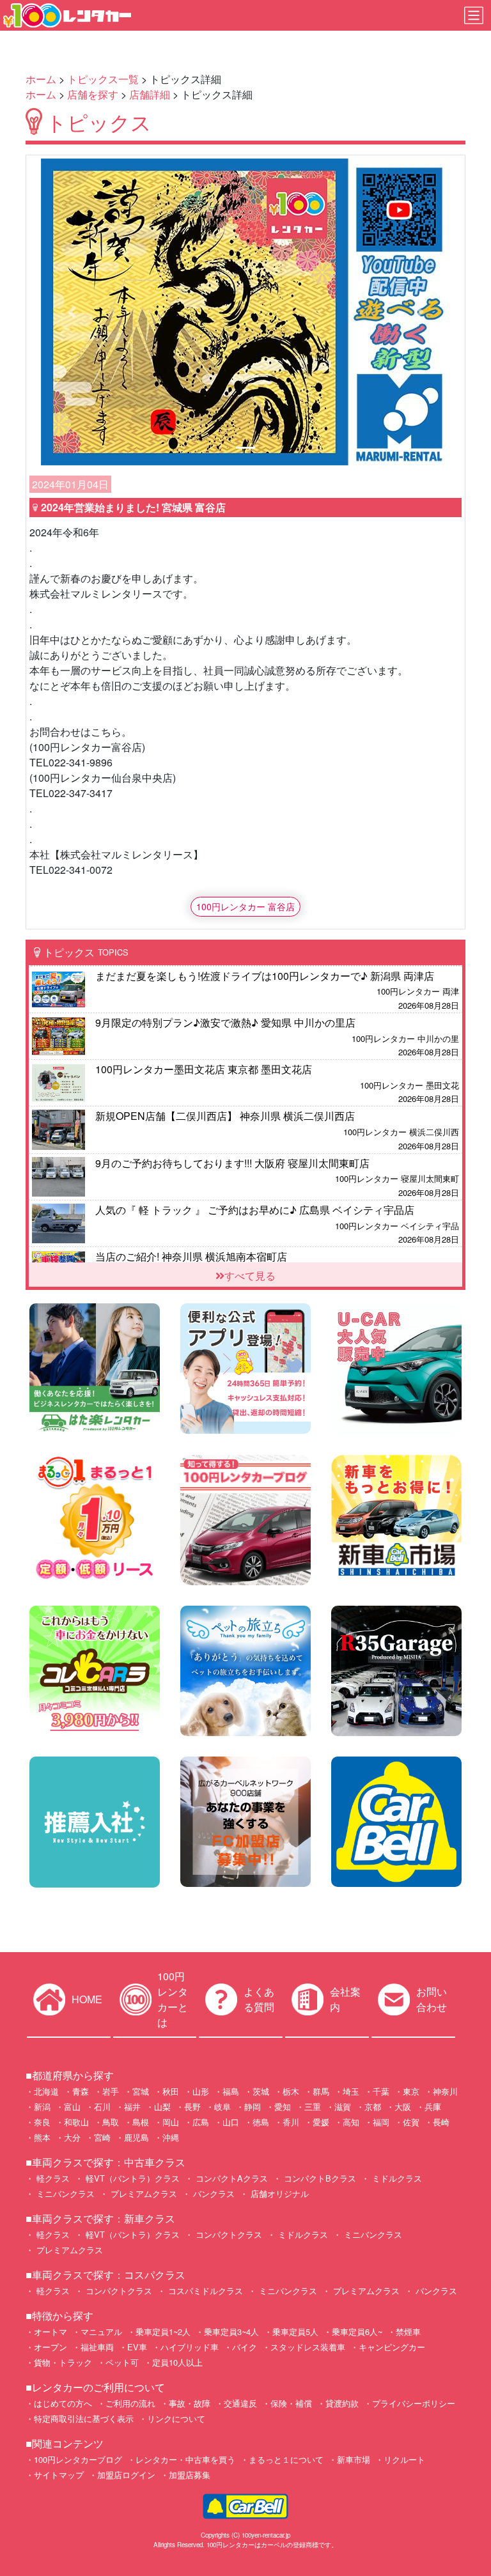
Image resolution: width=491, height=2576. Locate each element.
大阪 (403, 2107)
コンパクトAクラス (230, 2178)
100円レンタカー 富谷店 (245, 906)
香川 (291, 2122)
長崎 (441, 2122)
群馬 (321, 2091)
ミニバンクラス (64, 2193)
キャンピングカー (392, 2347)
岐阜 (222, 2107)
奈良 (42, 2122)
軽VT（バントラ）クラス (131, 2178)
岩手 (111, 2091)
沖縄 (171, 2137)
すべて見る (250, 1276)
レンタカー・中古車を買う (185, 2459)
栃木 (291, 2091)
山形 (201, 2091)
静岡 (253, 2107)
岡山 (171, 2122)
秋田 (171, 2091)
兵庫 (433, 2107)
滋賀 (343, 2107)
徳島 (261, 2122)
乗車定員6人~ (357, 2332)
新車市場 (354, 2459)
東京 (411, 2091)
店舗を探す (93, 94)
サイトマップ (59, 2475)
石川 (102, 2107)
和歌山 (76, 2122)
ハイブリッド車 (190, 2347)
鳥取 (111, 2122)
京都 (373, 2107)
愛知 (283, 2107)
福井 (132, 2107)
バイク (245, 2347)
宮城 (141, 2091)
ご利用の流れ (130, 2403)
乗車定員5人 (295, 2332)
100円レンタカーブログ (78, 2459)
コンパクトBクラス (319, 2178)
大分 (72, 2137)
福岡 (381, 2122)
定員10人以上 (177, 2362)
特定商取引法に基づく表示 (84, 2418)
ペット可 (122, 2362)
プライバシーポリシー (414, 2403)
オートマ (51, 2332)
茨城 (261, 2091)
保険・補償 (291, 2403)
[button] (72, 312)
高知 (351, 2122)
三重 (313, 2107)
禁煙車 (408, 2332)
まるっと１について (286, 2459)
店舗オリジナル (278, 2193)
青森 (81, 2091)
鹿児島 (136, 2137)
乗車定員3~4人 (231, 2332)
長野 (192, 2107)
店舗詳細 (150, 94)
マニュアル (101, 2332)
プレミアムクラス (143, 2193)
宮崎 (102, 2137)
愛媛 (321, 2122)
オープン (51, 2347)
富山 (72, 2107)
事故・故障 (190, 2403)
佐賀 (411, 2122)
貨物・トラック (63, 2362)
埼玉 (351, 2091)
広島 (201, 2122)
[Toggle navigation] (474, 15)
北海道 (46, 2091)
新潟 (42, 2107)
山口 (231, 2122)
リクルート (404, 2459)
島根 (141, 2122)
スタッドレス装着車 (308, 2347)
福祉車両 (97, 2347)
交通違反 (240, 2403)
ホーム (41, 79)
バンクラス (213, 2193)
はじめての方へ (63, 2403)
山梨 (162, 2107)
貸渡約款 (342, 2403)
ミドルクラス (396, 2178)
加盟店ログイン (126, 2475)
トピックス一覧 (103, 79)
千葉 (381, 2091)
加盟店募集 (190, 2475)
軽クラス (52, 2178)
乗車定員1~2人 (163, 2332)
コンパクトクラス (228, 2234)
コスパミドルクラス (204, 2291)
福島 (231, 2091)
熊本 (42, 2137)
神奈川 (445, 2091)
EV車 (137, 2347)
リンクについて (176, 2418)
